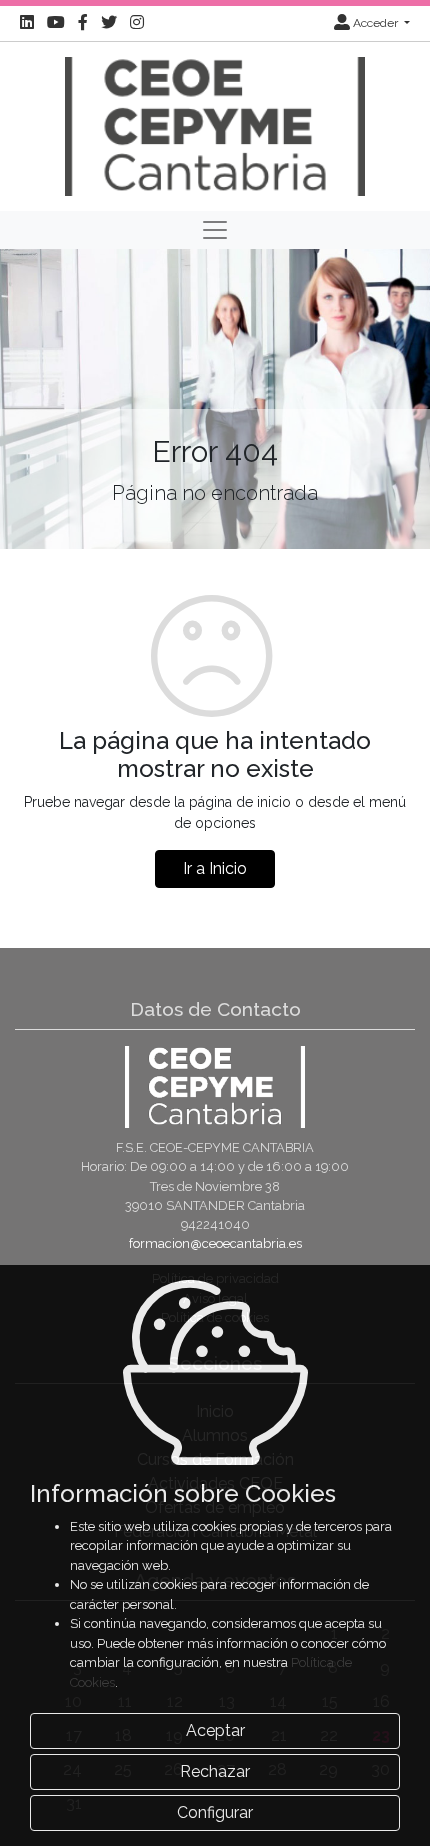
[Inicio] (215, 124)
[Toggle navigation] (215, 230)
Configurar (215, 1812)
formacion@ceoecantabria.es (215, 1243)
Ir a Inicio (215, 868)
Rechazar (215, 1771)
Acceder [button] (375, 23)
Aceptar (215, 1730)
